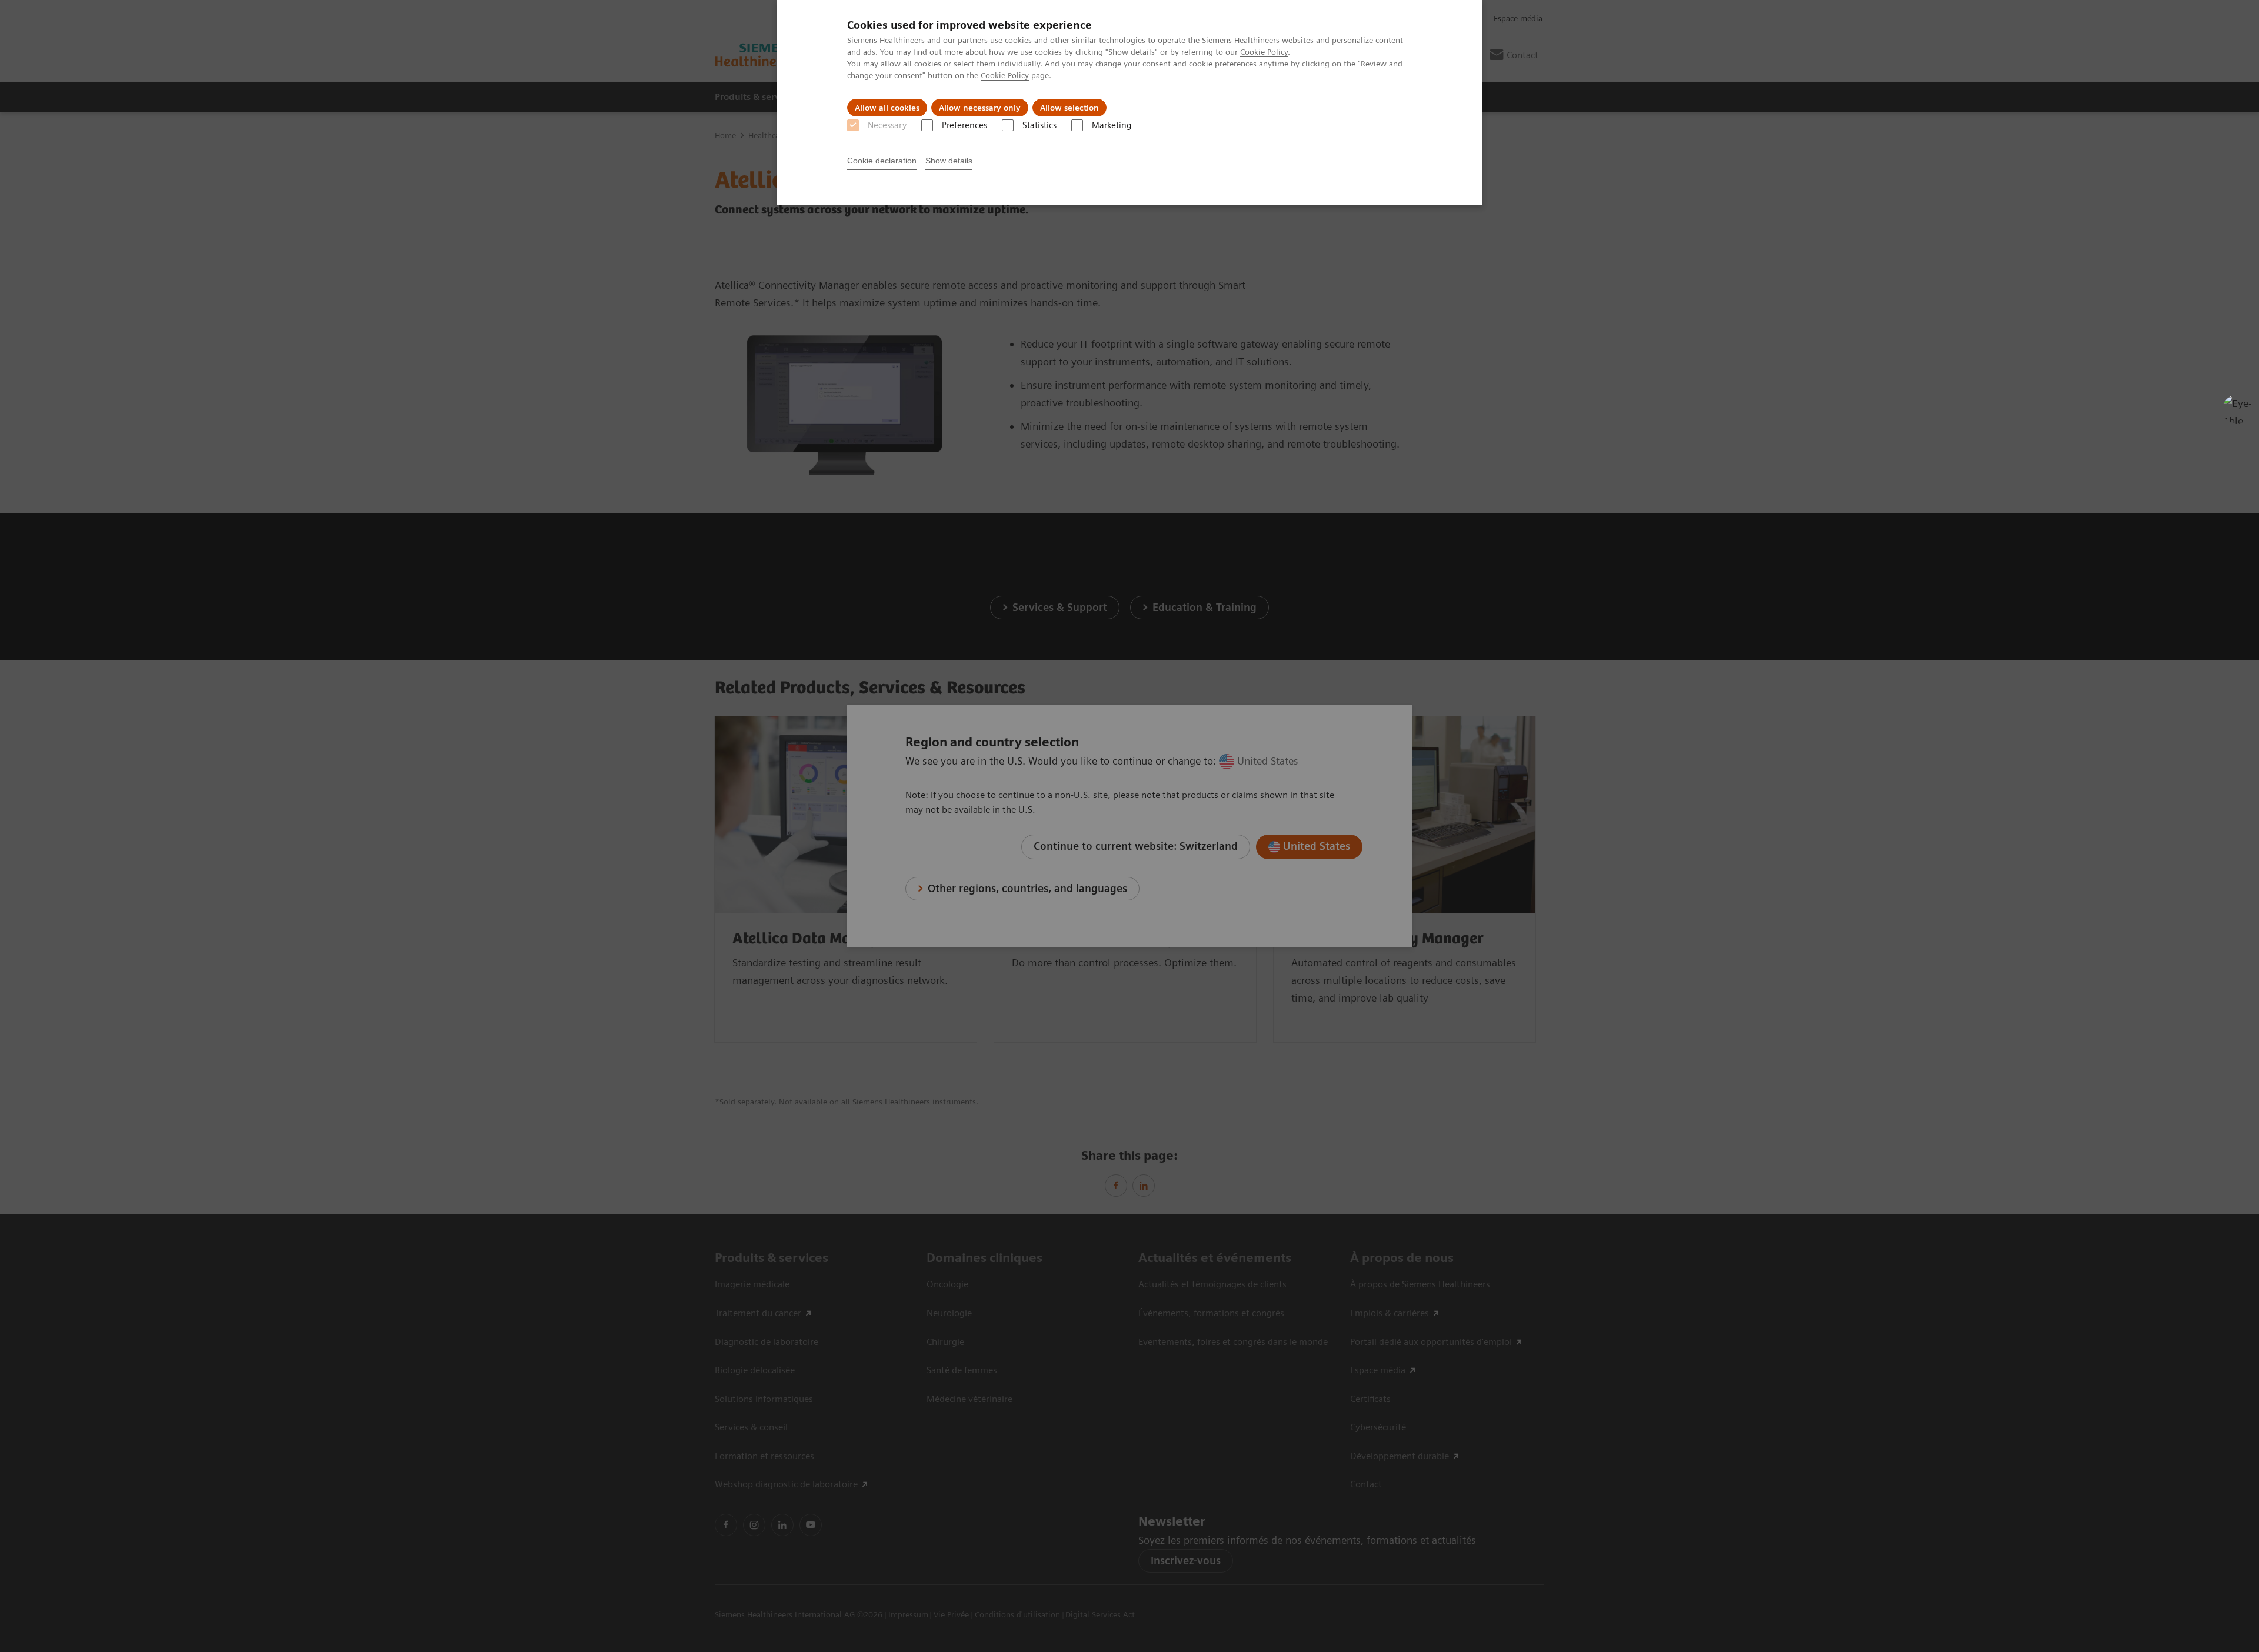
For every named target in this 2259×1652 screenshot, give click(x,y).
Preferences (964, 125)
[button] (2237, 409)
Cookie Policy (1264, 52)
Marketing (1112, 125)
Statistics (1039, 125)
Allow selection (1069, 108)
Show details (949, 161)
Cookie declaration (882, 161)
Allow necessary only (980, 108)
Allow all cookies (887, 108)
